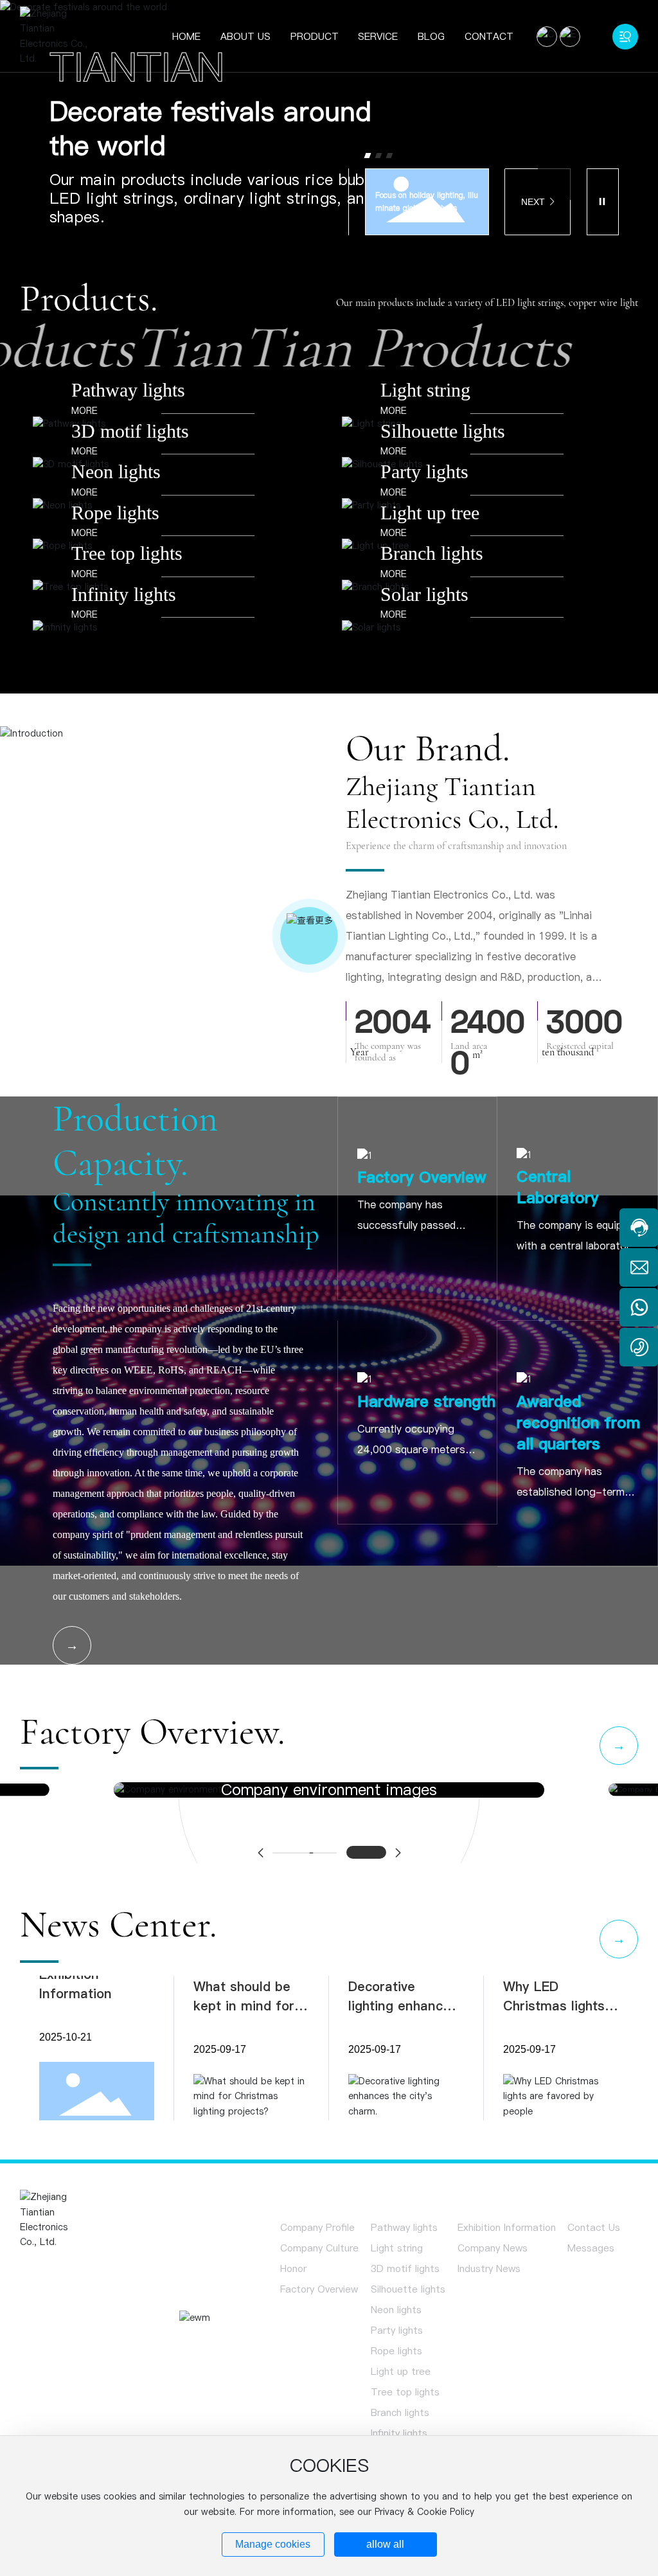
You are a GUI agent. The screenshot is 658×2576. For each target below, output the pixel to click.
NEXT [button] (533, 204)
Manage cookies (273, 2544)
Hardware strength (426, 1405)
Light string (425, 394)
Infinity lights (124, 598)
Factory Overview (422, 1180)
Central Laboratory (558, 1190)
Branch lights (432, 557)
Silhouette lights (443, 434)
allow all (385, 2544)
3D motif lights (130, 434)
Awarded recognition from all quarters (578, 1426)
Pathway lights (128, 394)
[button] (368, 158)
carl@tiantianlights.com (97, 2354)
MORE (84, 414)
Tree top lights (127, 557)
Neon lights (116, 475)
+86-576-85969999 (90, 2333)
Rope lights (115, 516)
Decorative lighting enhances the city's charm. (403, 2009)
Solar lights (424, 598)
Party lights (424, 475)
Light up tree (430, 516)
